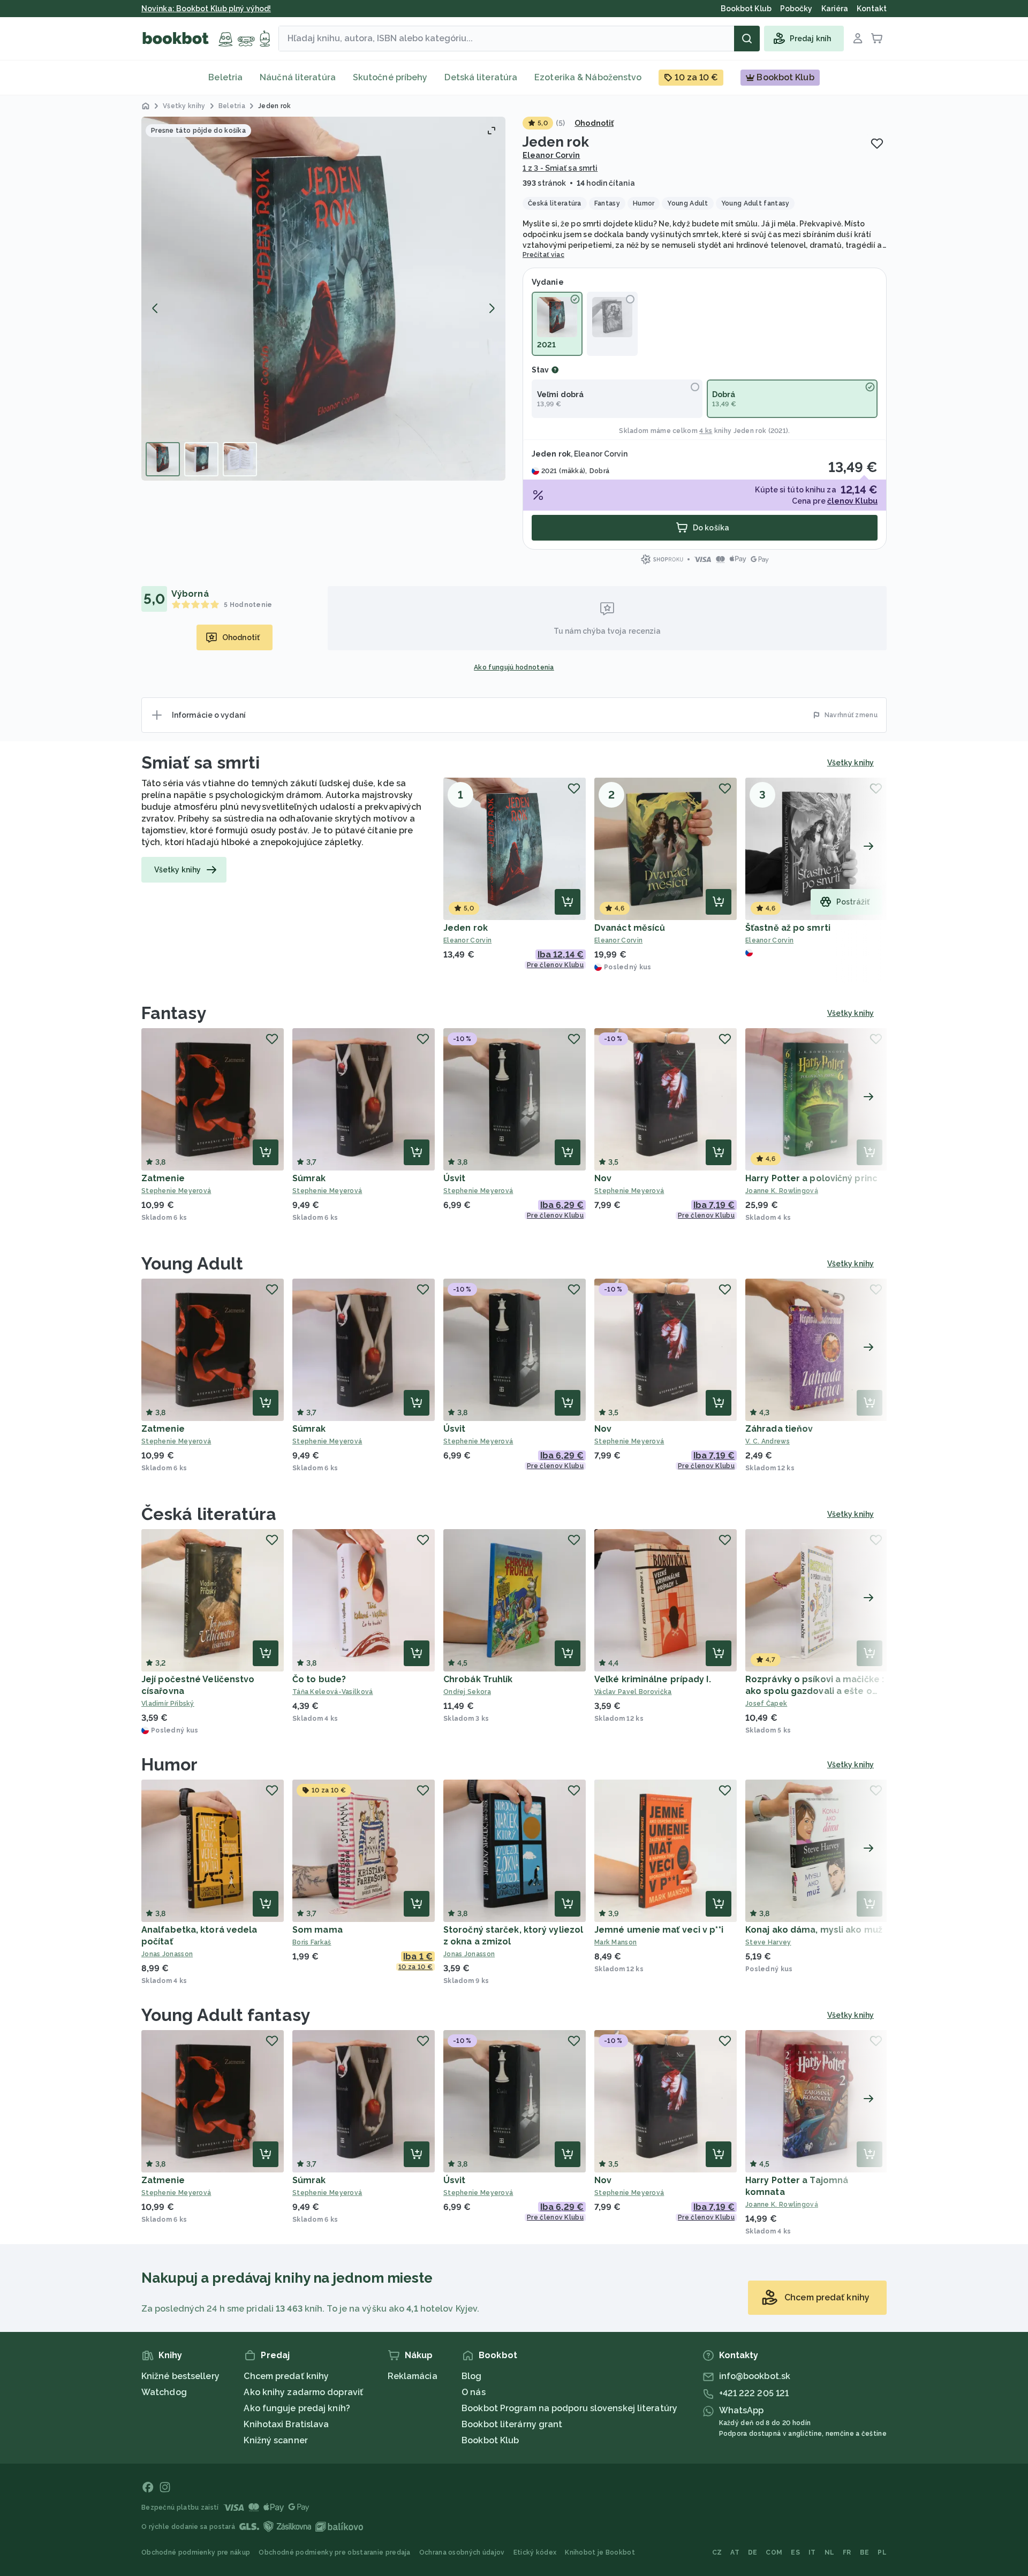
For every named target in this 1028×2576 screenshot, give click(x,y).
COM (774, 2552)
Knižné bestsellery (180, 2376)
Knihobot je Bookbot (600, 2552)
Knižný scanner (275, 2440)
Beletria (225, 77)
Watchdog (164, 2392)
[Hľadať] (747, 39)
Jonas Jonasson (167, 1954)
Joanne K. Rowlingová (782, 1191)
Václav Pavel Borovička (633, 1692)
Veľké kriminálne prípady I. (653, 1679)
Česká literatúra (209, 1514)
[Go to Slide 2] (201, 459)
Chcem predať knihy (286, 2376)
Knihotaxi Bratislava (286, 2424)
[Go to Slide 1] (163, 459)
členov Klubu (852, 501)
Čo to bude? (319, 1679)
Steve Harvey (768, 1942)
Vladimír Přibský (168, 1704)
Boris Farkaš (312, 1942)
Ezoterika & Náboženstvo (588, 77)
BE (865, 2552)
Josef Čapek (766, 1704)
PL (882, 2552)
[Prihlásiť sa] (858, 39)
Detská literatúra (481, 77)
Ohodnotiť (594, 123)
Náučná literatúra (298, 77)
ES (795, 2552)
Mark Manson (615, 1942)
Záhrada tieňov (779, 1429)
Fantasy (174, 1013)
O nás (474, 2392)
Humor (170, 1764)
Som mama (318, 1930)
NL (830, 2552)
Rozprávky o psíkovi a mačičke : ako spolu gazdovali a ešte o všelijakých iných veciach (815, 1691)
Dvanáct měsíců (630, 928)
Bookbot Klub (490, 2440)
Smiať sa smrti (201, 762)
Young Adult (192, 1263)
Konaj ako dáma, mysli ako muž (814, 1930)
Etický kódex (535, 2552)
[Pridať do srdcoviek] (877, 143)
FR (847, 2552)
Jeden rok (466, 928)
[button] (323, 299)
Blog (471, 2376)
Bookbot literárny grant (512, 2424)
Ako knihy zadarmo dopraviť (303, 2392)
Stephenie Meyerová (176, 1191)
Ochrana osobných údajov (462, 2552)
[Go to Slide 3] (240, 459)
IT (812, 2552)
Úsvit (455, 1178)
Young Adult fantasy (226, 2015)
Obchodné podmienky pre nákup (196, 2552)
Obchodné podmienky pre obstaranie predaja (334, 2552)
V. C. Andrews (768, 1441)
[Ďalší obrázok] (492, 308)
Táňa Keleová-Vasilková (333, 1692)
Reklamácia (413, 2376)
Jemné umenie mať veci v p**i (659, 1930)
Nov (603, 1178)
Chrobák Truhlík (478, 1679)
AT (735, 2552)
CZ (717, 2552)
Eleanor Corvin (551, 155)
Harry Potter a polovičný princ (811, 1178)
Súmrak (309, 1178)
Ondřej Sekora (467, 1692)
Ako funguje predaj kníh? (297, 2408)
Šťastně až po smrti (788, 928)
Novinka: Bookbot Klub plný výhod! (206, 9)
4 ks (706, 431)
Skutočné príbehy (390, 77)
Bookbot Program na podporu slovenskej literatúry (569, 2408)
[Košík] (877, 39)
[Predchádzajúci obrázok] (155, 308)
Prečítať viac (543, 255)
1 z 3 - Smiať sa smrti (560, 168)
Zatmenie (163, 1178)
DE (753, 2552)
